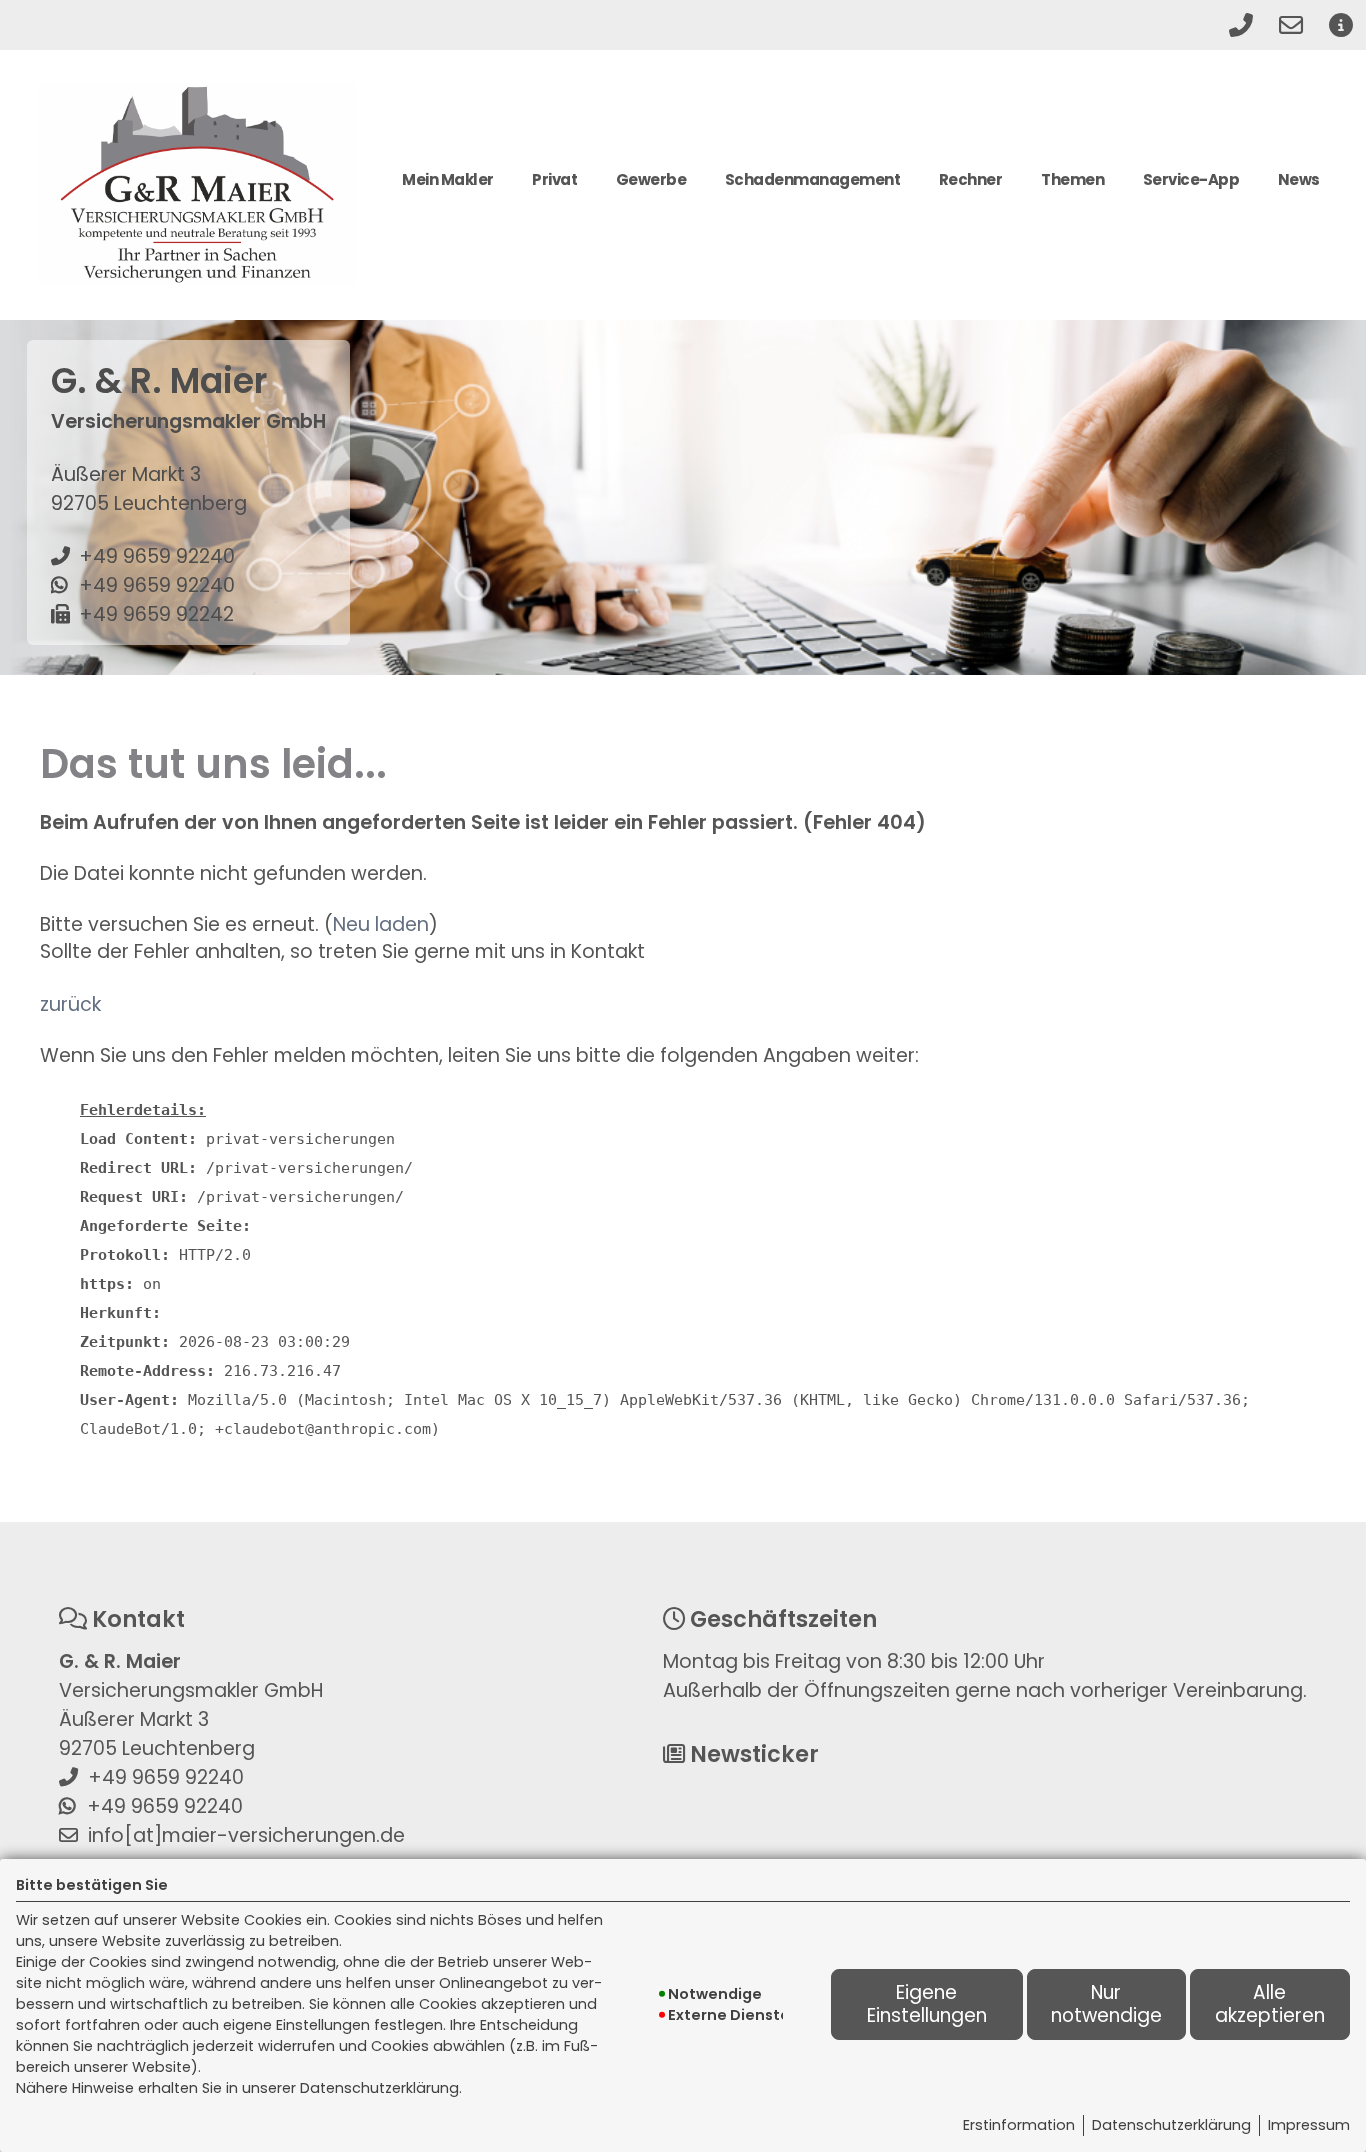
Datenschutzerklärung (1171, 2125)
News (1299, 179)
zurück (70, 1004)
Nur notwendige (1106, 2003)
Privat (554, 179)
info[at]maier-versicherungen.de (246, 1835)
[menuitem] (448, 188)
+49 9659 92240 (157, 556)
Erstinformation (1019, 2125)
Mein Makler (448, 179)
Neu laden (381, 924)
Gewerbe (651, 179)
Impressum (1309, 2125)
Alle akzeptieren (1270, 2003)
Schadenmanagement (813, 179)
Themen (1072, 179)
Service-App (1191, 179)
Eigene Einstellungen (927, 2003)
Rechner (971, 179)
